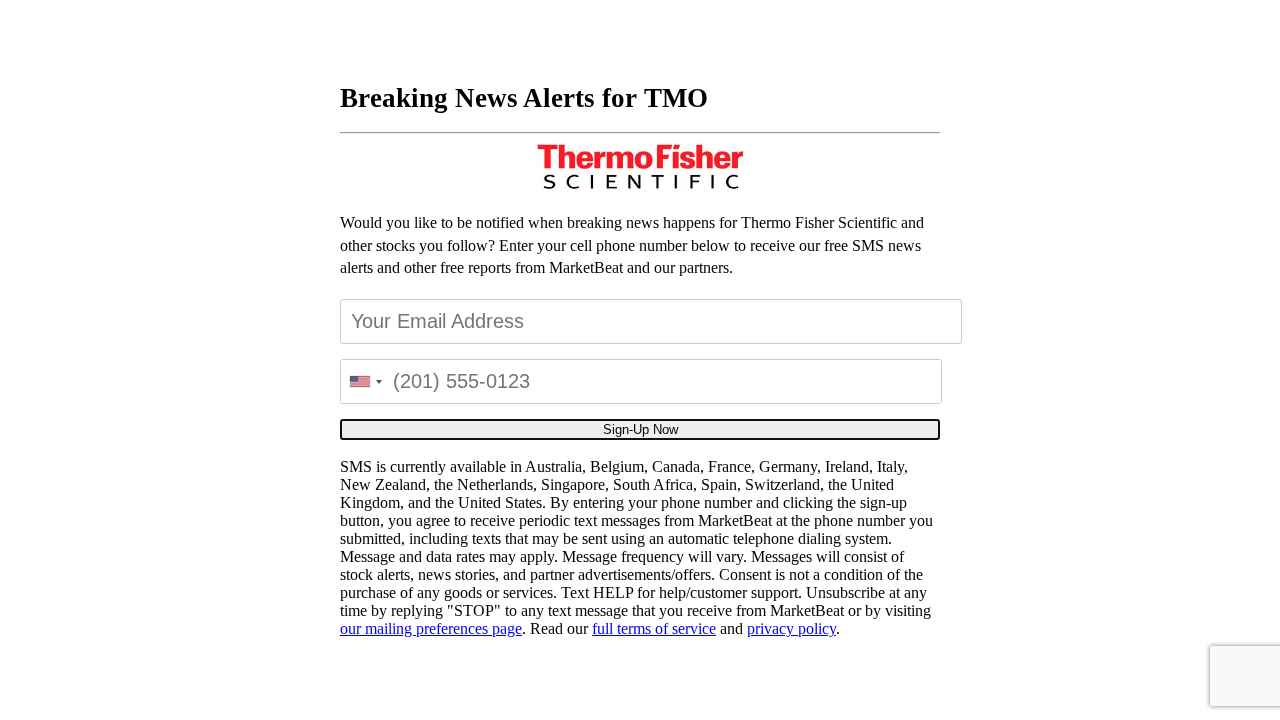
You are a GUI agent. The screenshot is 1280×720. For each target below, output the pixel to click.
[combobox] (365, 381)
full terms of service (654, 628)
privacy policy (791, 628)
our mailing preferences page (431, 628)
